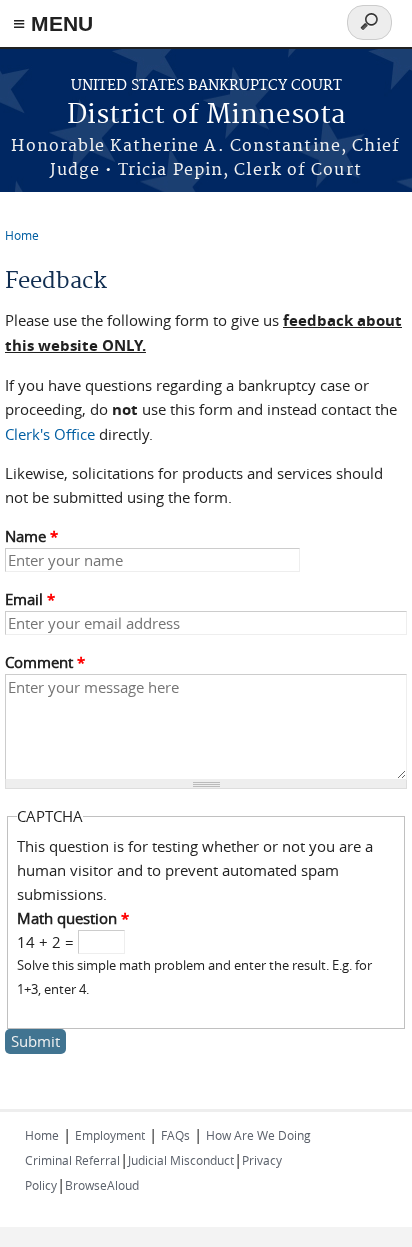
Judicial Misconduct (181, 1160)
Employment (110, 1135)
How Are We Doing (258, 1135)
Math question (73, 918)
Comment (45, 662)
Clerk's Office (50, 434)
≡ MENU (53, 23)
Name (31, 536)
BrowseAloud (102, 1185)
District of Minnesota (206, 115)
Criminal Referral (72, 1160)
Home (22, 235)
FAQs (175, 1135)
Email (30, 599)
